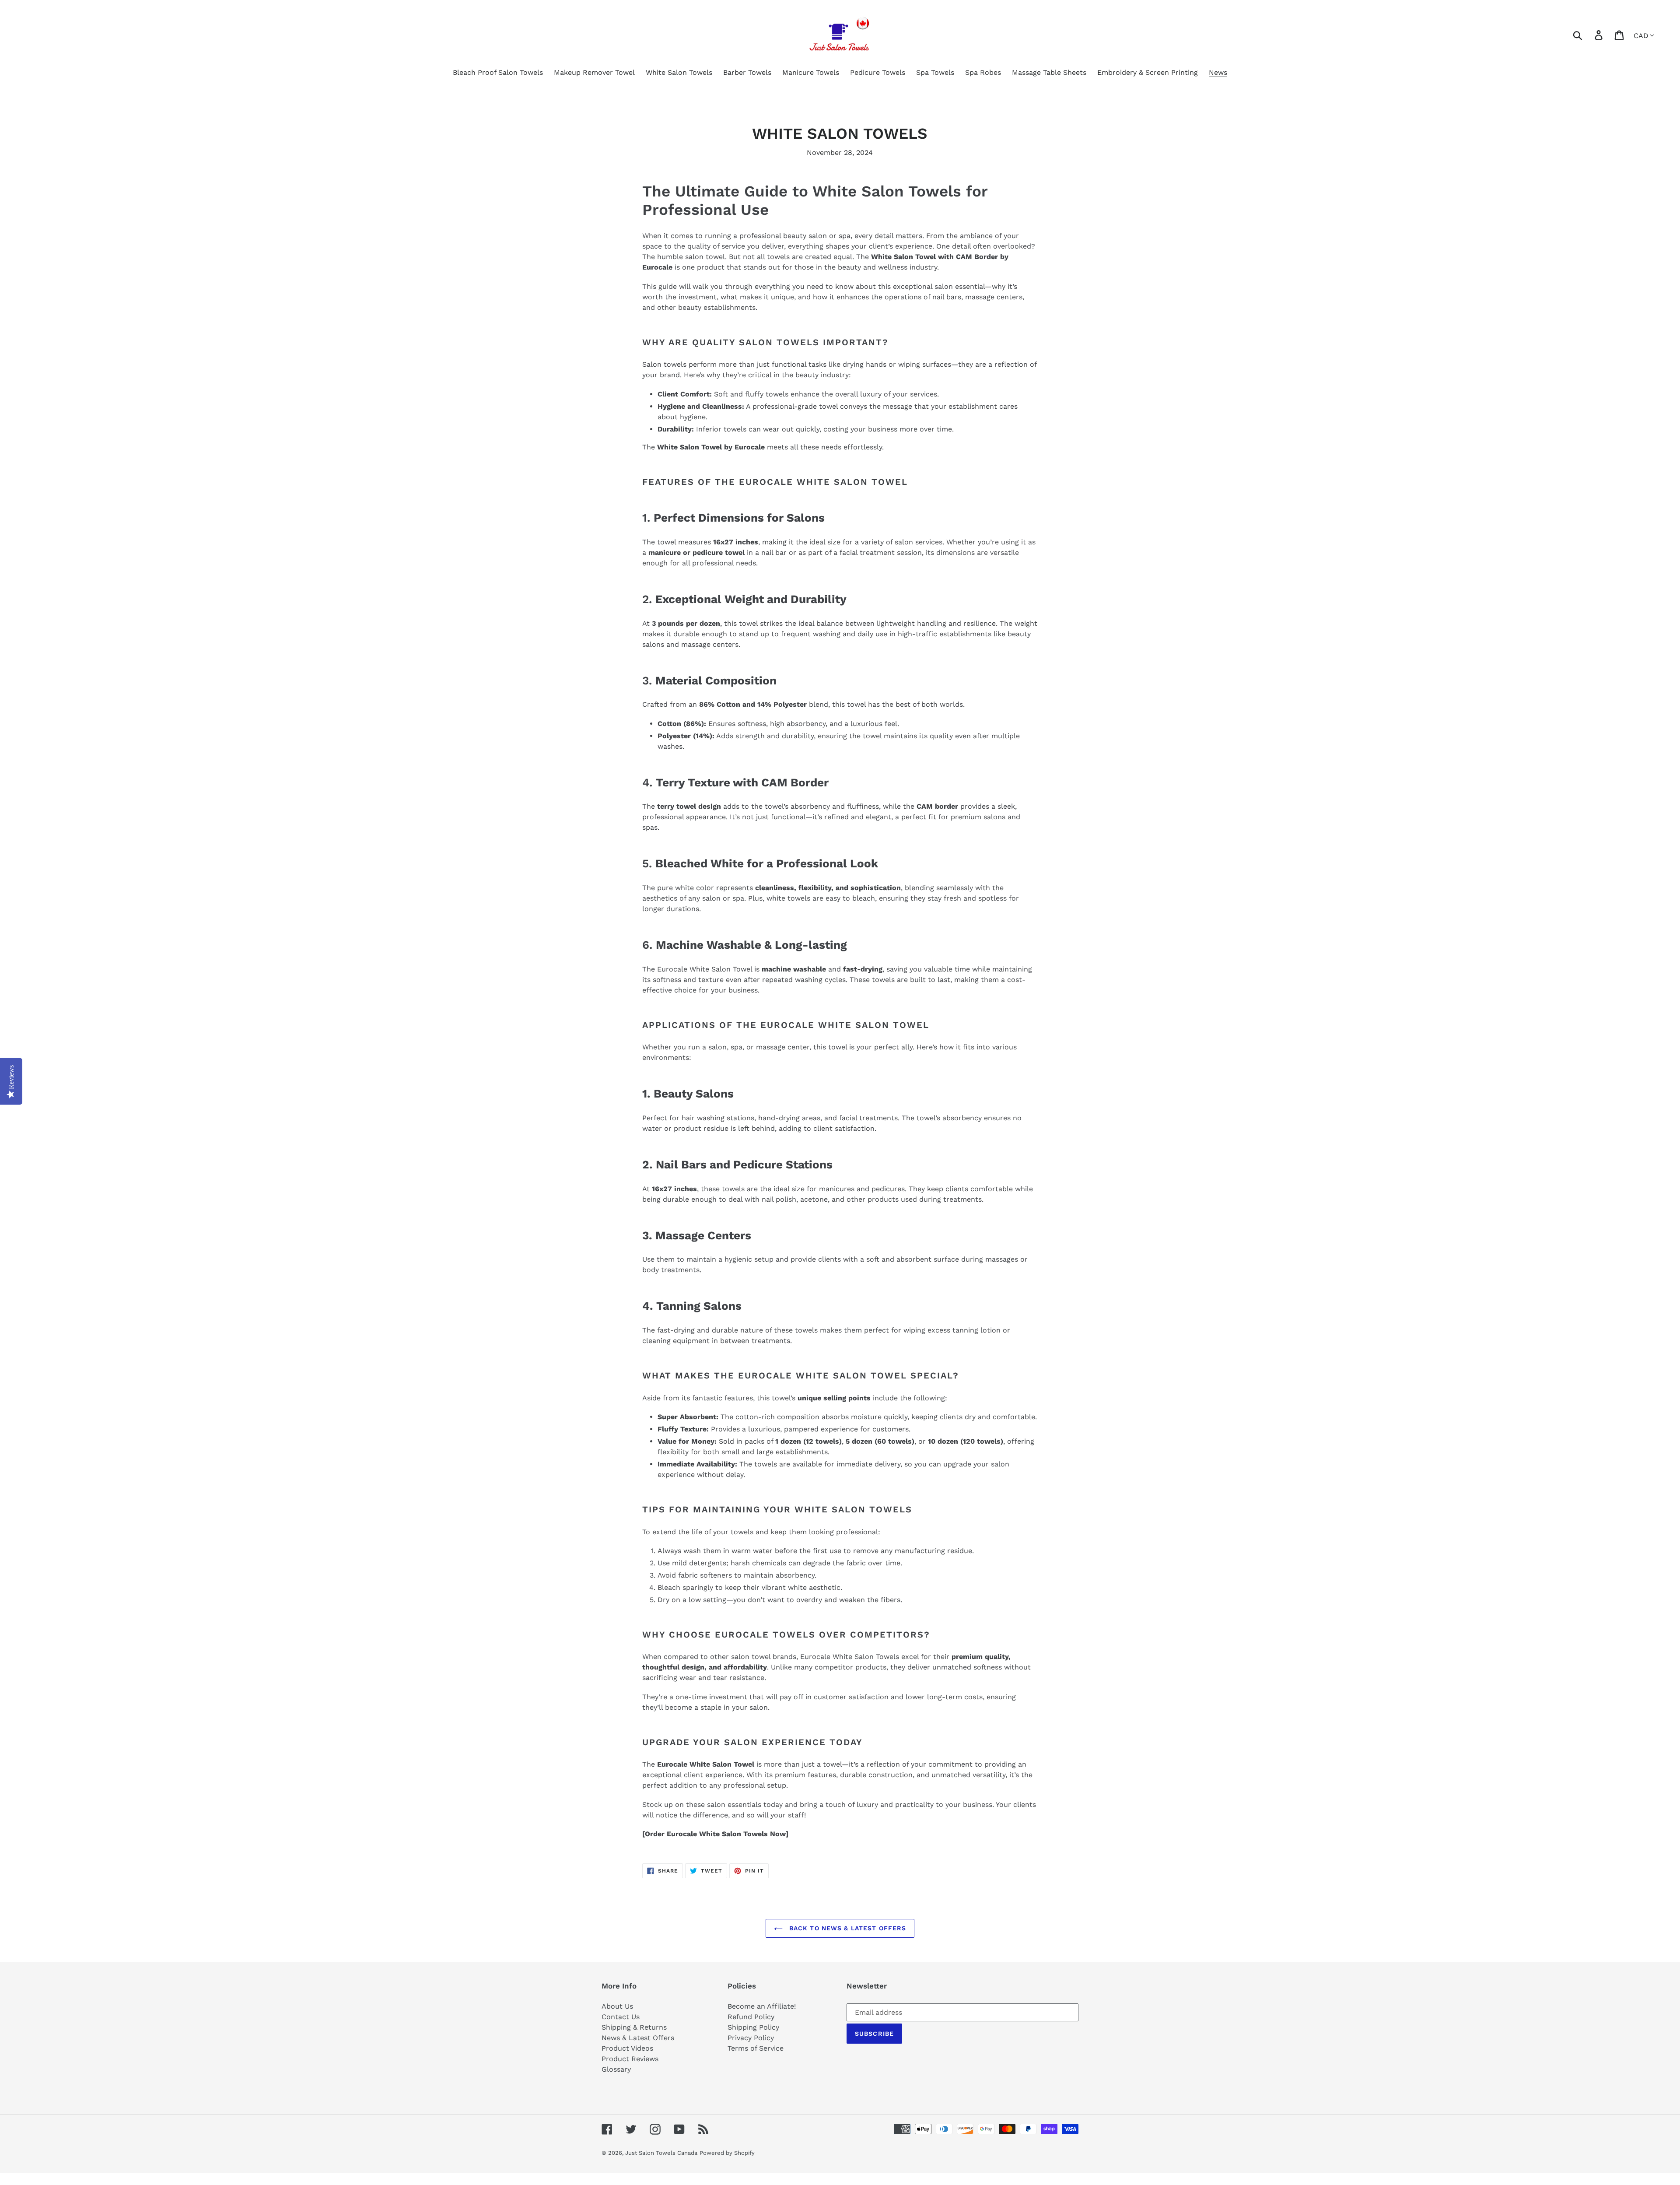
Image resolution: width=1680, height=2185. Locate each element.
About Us (617, 2006)
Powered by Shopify (727, 2153)
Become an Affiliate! (762, 2006)
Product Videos (627, 2048)
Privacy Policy (751, 2038)
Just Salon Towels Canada (661, 2153)
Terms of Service (756, 2048)
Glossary (616, 2069)
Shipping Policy (753, 2027)
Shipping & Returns (634, 2027)
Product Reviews (630, 2059)
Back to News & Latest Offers (847, 1928)
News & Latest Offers (638, 2038)
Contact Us (621, 2017)
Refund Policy (751, 2017)
